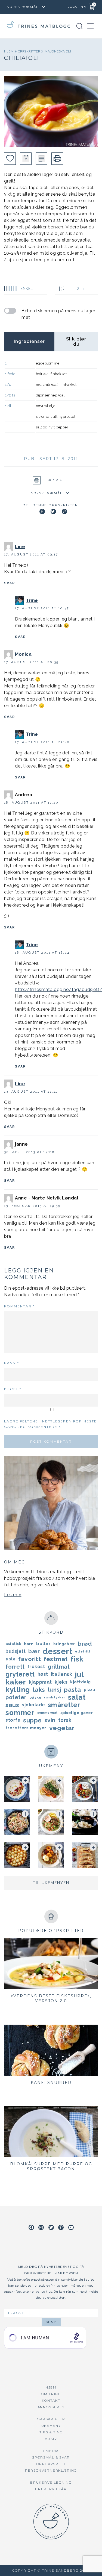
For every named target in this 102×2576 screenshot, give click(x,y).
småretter (64, 1705)
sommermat (47, 1713)
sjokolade (33, 1705)
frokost (36, 1667)
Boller (43, 1644)
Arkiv (51, 2439)
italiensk (62, 1674)
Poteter (16, 1697)
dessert (58, 1651)
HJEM (51, 2387)
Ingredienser (29, 341)
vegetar (62, 1728)
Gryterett (20, 1674)
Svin (50, 1720)
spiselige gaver (77, 1713)
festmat (56, 1659)
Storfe (13, 1720)
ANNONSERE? (51, 2407)
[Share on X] (53, 511)
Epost (13, 1389)
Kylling (18, 1690)
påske (35, 1697)
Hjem (9, 51)
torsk (65, 1720)
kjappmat (40, 1682)
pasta (72, 1690)
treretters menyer (26, 1728)
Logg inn (77, 7)
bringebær (64, 1644)
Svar (10, 583)
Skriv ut (56, 480)
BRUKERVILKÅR (51, 2489)
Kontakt (51, 2400)
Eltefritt (83, 1651)
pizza (90, 1690)
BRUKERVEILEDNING (51, 2482)
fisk (77, 1659)
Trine (32, 600)
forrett (15, 1667)
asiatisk (13, 1644)
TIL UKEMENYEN (51, 1883)
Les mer (13, 1595)
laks (39, 1690)
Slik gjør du (76, 342)
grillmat (59, 1667)
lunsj (55, 1690)
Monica (23, 654)
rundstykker (55, 1697)
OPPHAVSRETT (51, 2464)
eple (10, 1659)
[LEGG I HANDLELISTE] (41, 159)
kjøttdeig (81, 1682)
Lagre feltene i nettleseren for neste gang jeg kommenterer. (50, 1424)
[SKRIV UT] (57, 159)
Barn (29, 1644)
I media (51, 2451)
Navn (12, 1363)
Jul (79, 1674)
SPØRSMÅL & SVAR (51, 2457)
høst (43, 1674)
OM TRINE (51, 2394)
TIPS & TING (51, 2432)
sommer (20, 1713)
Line (20, 547)
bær (34, 1651)
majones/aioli (58, 51)
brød (85, 1644)
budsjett (16, 1651)
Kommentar (19, 1306)
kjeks (61, 1682)
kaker (16, 1682)
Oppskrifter (30, 51)
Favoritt (30, 1659)
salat (77, 1697)
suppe (33, 1720)
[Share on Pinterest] (64, 511)
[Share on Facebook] (42, 511)
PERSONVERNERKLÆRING (51, 2470)
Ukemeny (51, 2426)
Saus (12, 1705)
